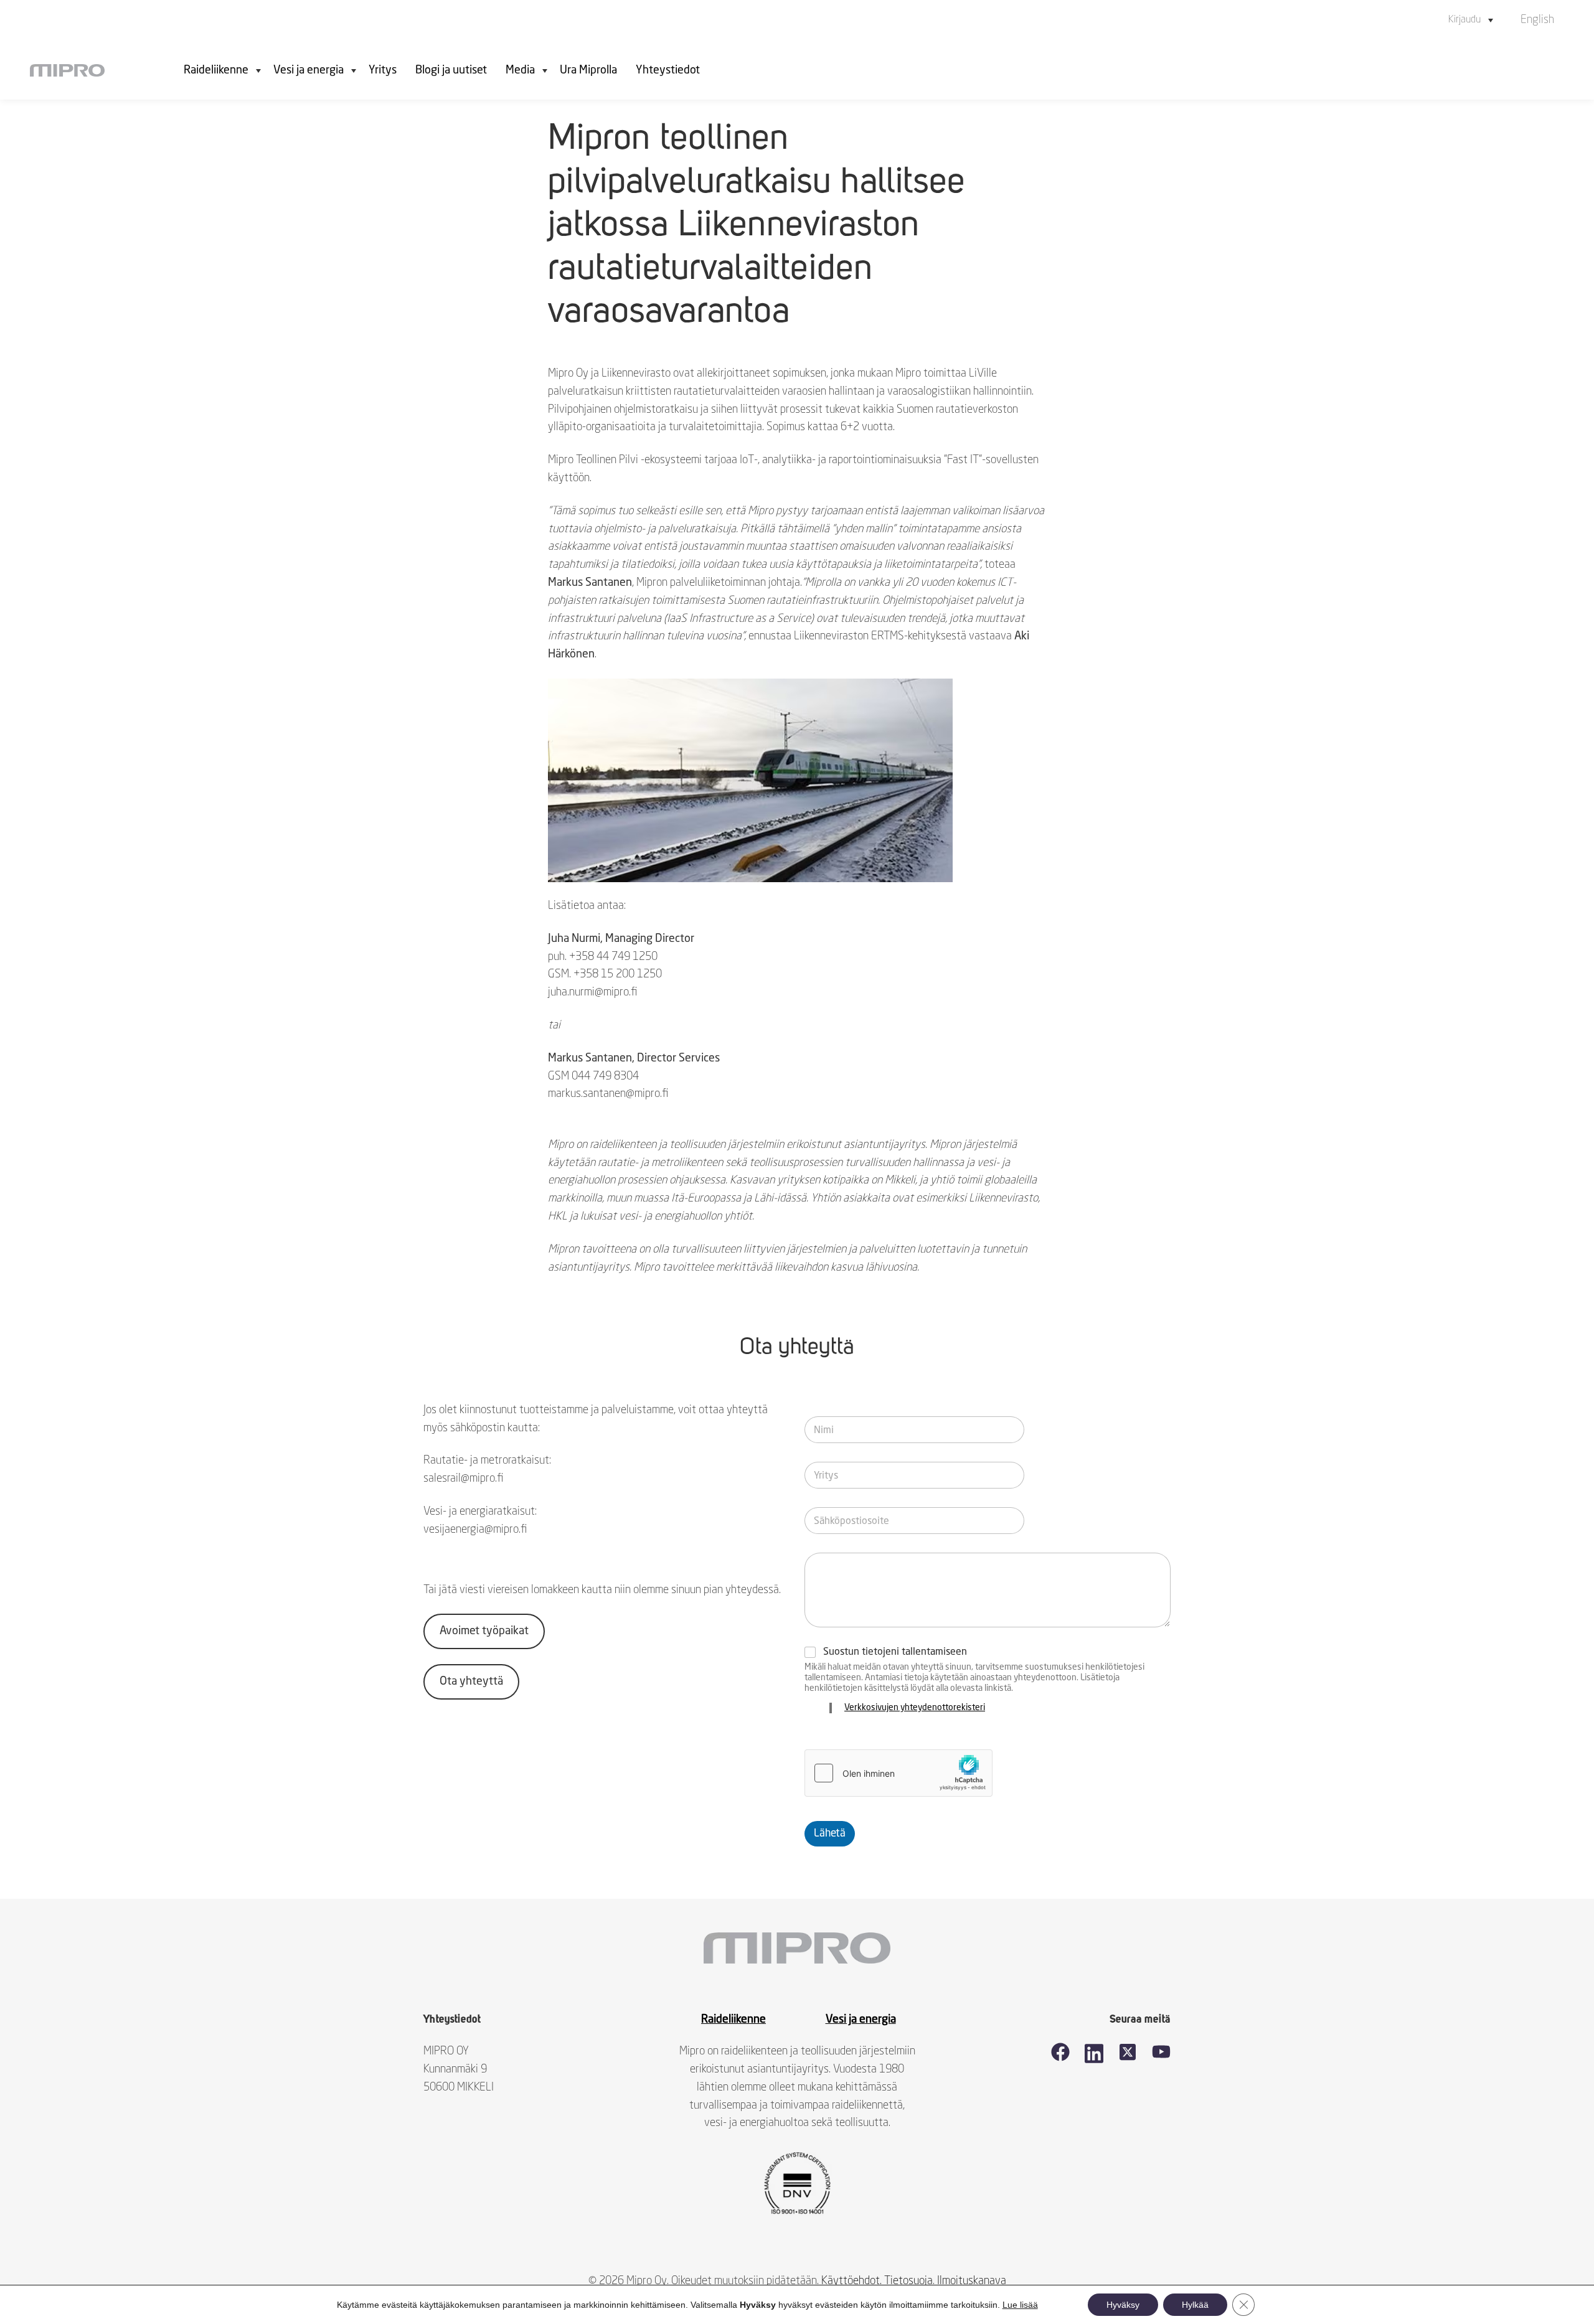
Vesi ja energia (309, 70)
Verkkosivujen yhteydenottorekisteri (915, 1708)
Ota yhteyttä (471, 1682)
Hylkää (1195, 2305)
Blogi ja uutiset (451, 70)
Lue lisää (1020, 2305)
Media (520, 70)
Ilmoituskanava (972, 2281)
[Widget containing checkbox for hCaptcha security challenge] (898, 1773)
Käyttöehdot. (851, 2281)
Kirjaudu (1464, 20)
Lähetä (830, 1834)
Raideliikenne (216, 70)
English (1537, 20)
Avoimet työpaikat (484, 1631)
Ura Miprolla (588, 70)
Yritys (383, 70)
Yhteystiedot (668, 70)
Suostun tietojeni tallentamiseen (895, 1652)
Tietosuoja (908, 2281)
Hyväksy (1123, 2305)
